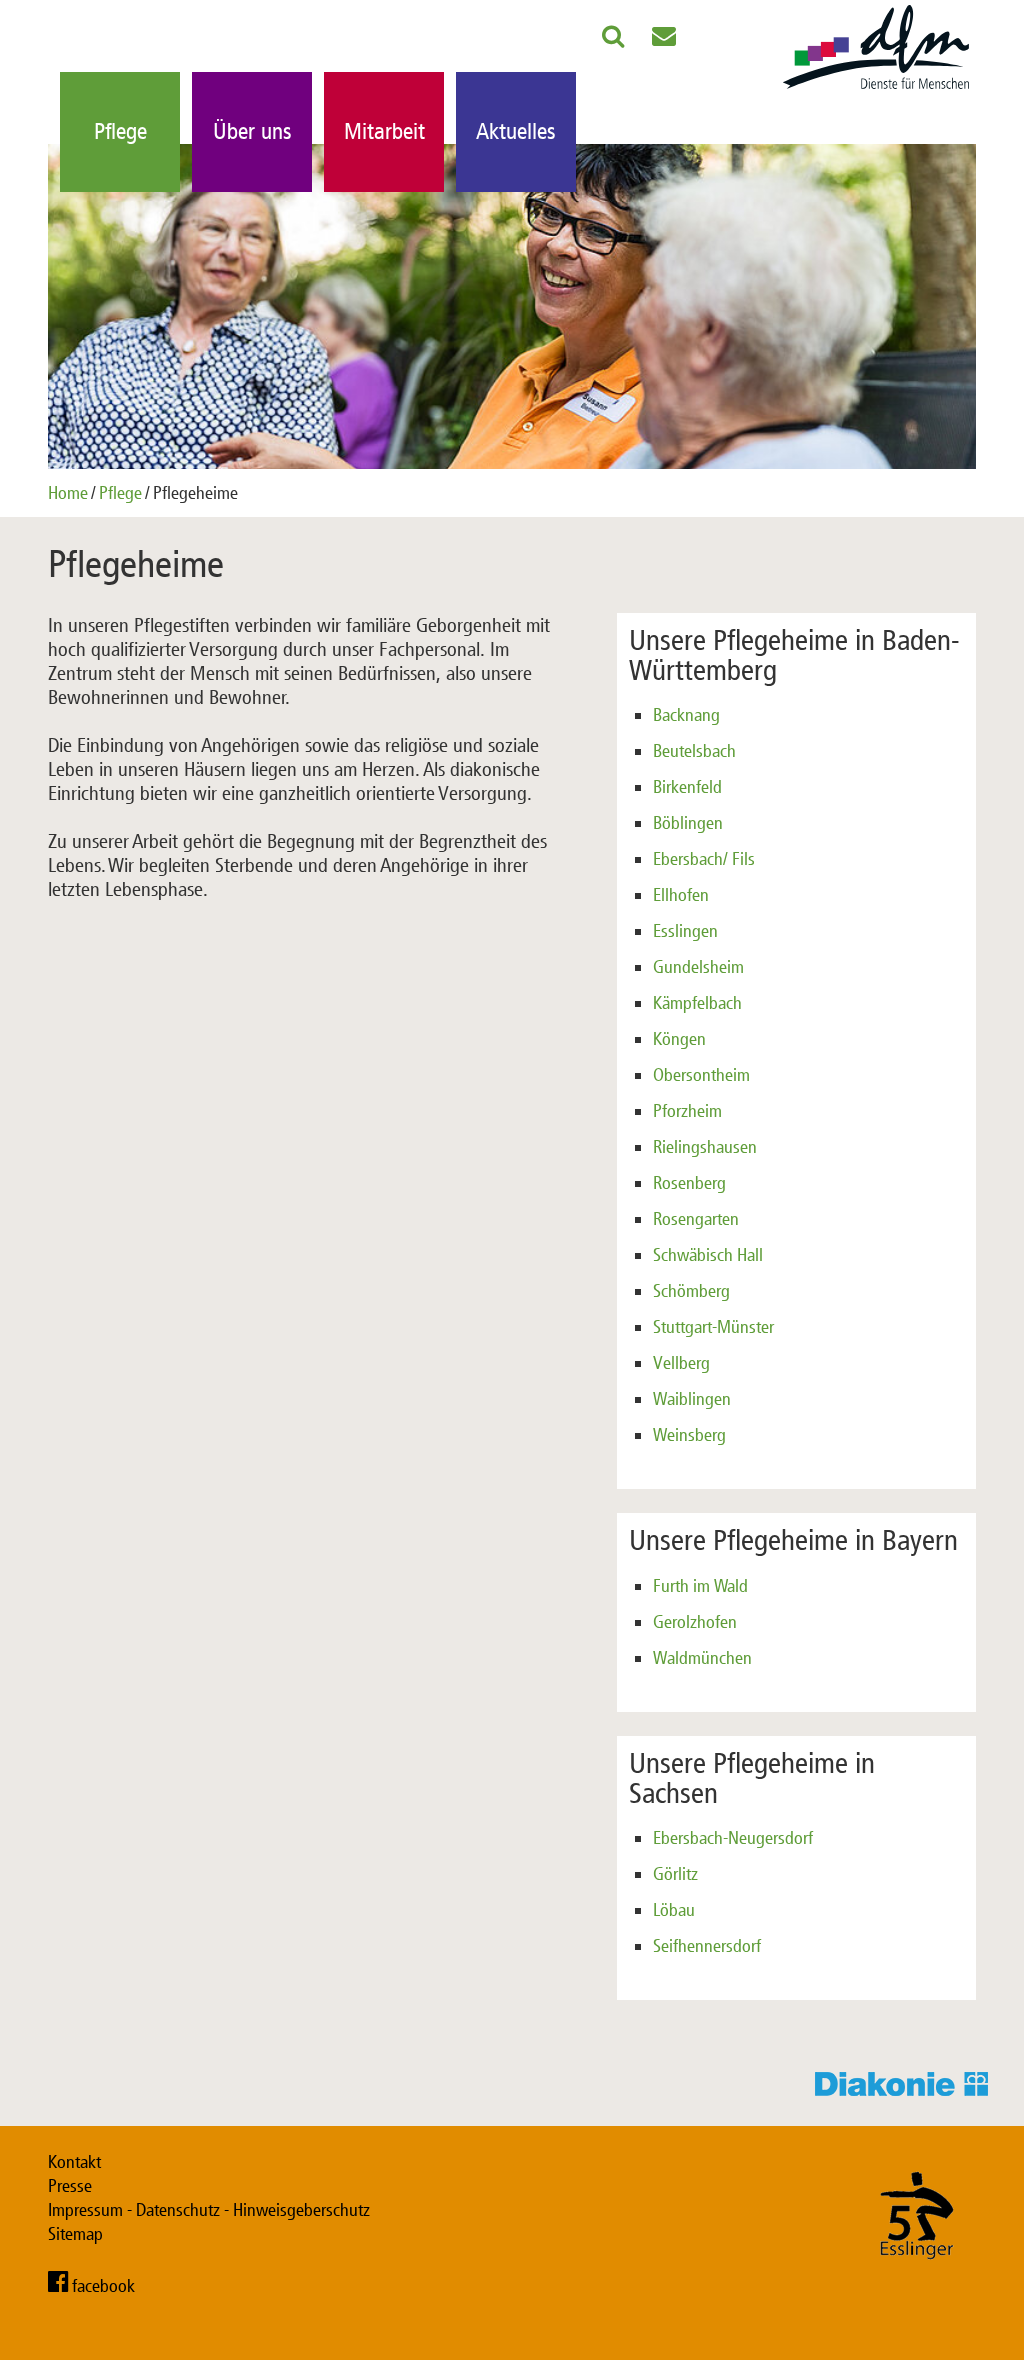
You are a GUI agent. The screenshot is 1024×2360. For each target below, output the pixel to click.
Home (68, 493)
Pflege (120, 131)
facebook (103, 2286)
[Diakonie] (907, 2090)
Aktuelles (516, 131)
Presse (70, 2186)
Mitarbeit (384, 131)
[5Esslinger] (917, 2279)
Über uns (252, 131)
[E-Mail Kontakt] (664, 40)
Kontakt (74, 2162)
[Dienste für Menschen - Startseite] (876, 90)
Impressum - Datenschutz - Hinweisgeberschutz (209, 2210)
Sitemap (75, 2234)
